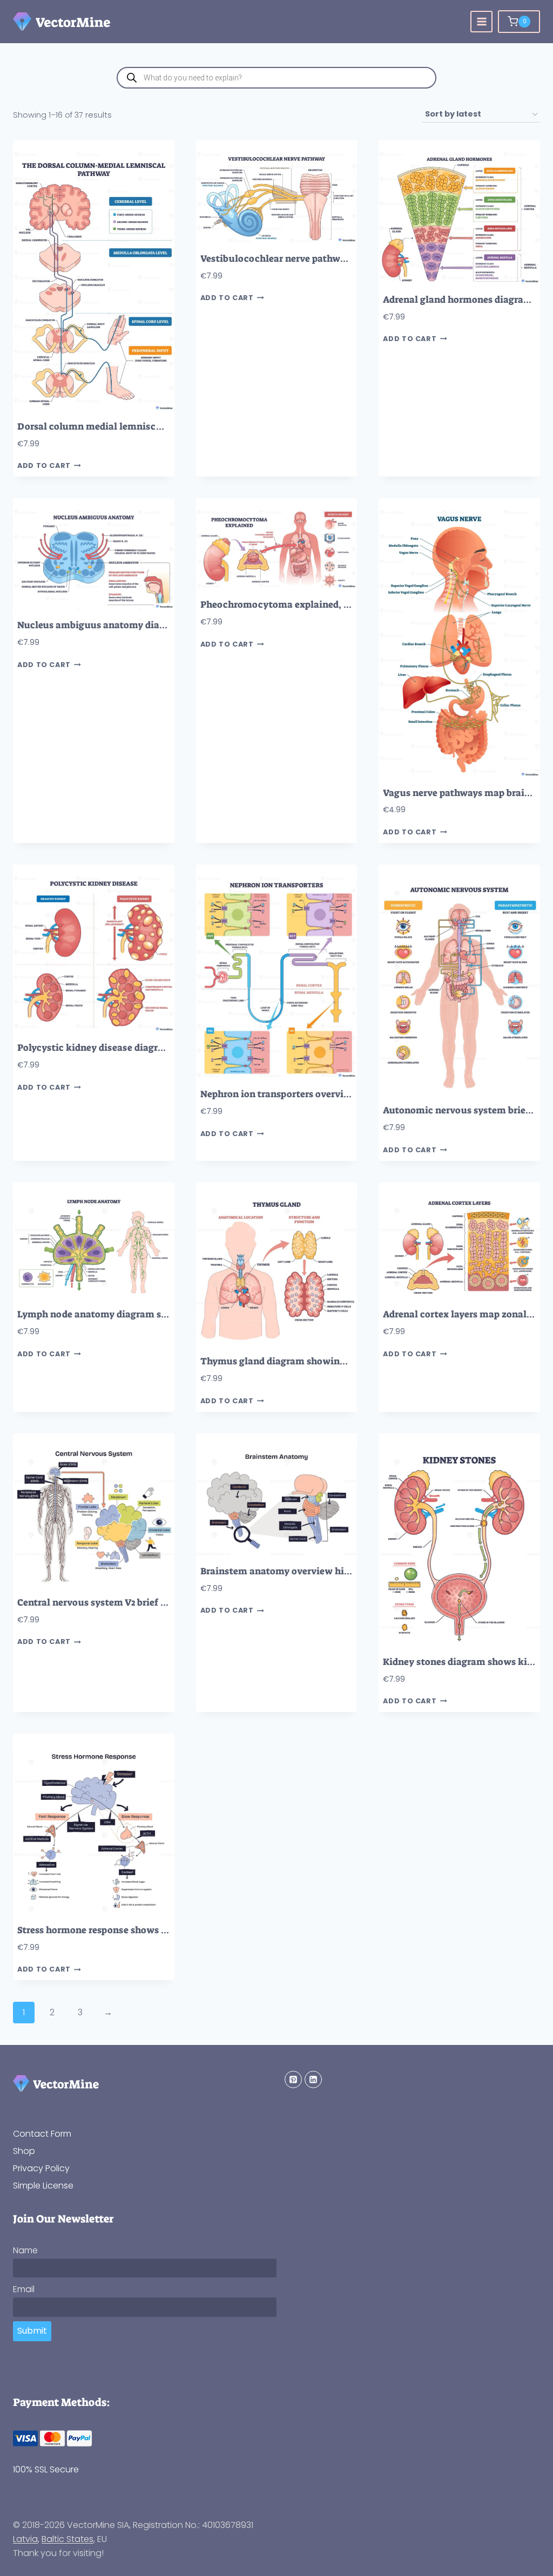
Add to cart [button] (44, 466)
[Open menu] (481, 22)
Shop (24, 2151)
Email (24, 2289)
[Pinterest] (293, 2079)
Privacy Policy (41, 2168)
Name (25, 2250)
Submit (32, 2331)
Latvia (25, 2539)
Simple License (43, 2186)
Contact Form (42, 2134)
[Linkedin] (313, 2079)
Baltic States (68, 2539)
